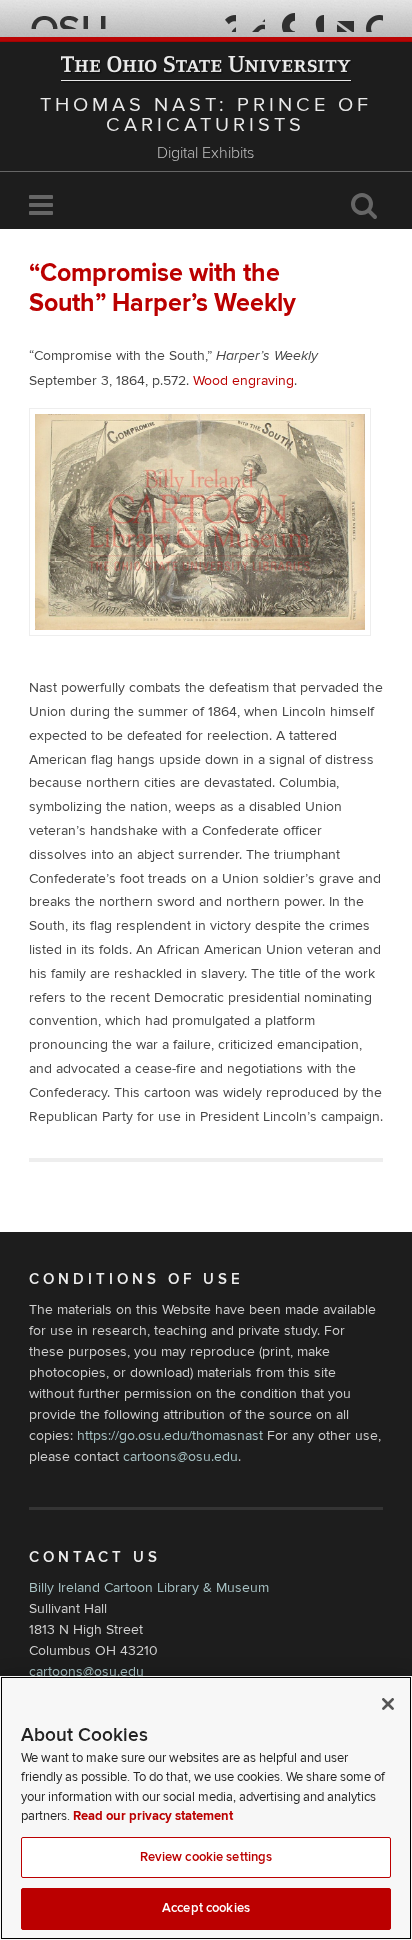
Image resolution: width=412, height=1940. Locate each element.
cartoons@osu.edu (180, 1456)
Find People (312, 20)
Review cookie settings (206, 1857)
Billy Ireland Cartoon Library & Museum (149, 1587)
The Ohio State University (69, 21)
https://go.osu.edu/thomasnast (170, 1435)
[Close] (388, 1704)
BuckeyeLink (253, 20)
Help (224, 20)
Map (283, 20)
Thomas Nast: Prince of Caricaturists (206, 115)
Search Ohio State (371, 20)
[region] (206, 1808)
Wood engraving (243, 380)
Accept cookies (206, 1908)
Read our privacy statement (153, 1816)
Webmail (342, 20)
